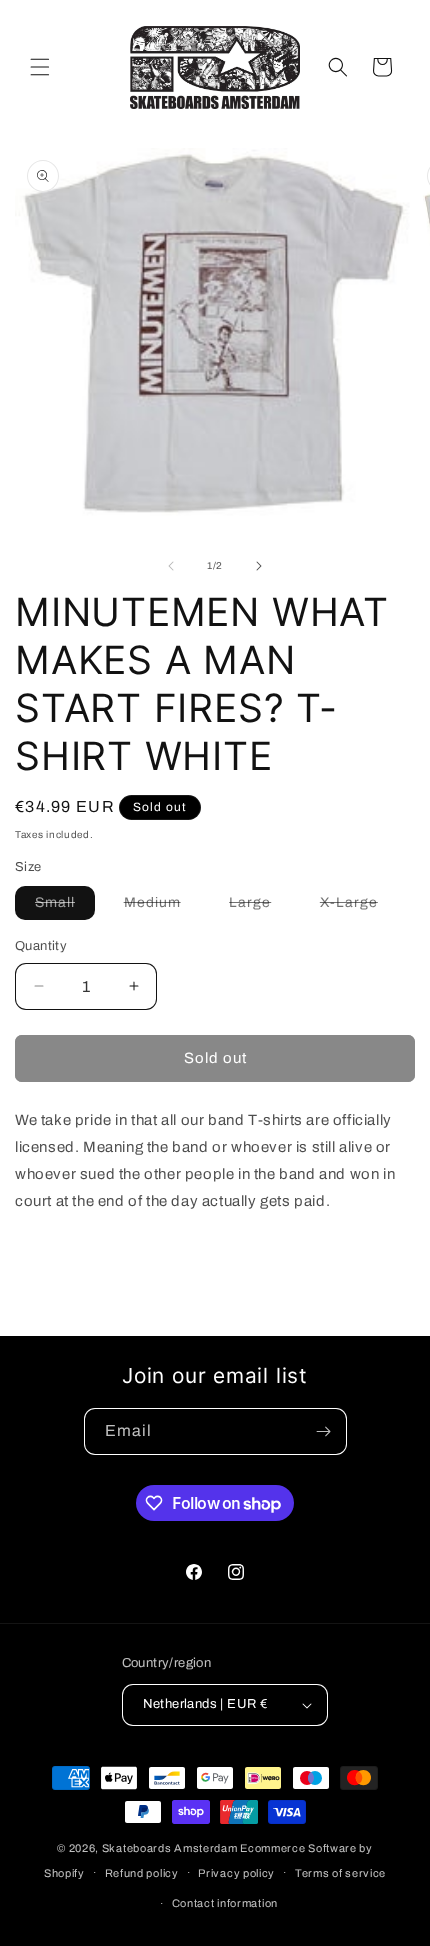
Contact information (225, 1903)
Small (65, 907)
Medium (162, 907)
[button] (40, 67)
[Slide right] (259, 566)
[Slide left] (171, 566)
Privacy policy (236, 1873)
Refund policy (142, 1873)
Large (260, 907)
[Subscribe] (324, 1431)
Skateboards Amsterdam (170, 1848)
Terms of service (340, 1873)
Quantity (41, 946)
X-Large (359, 907)
